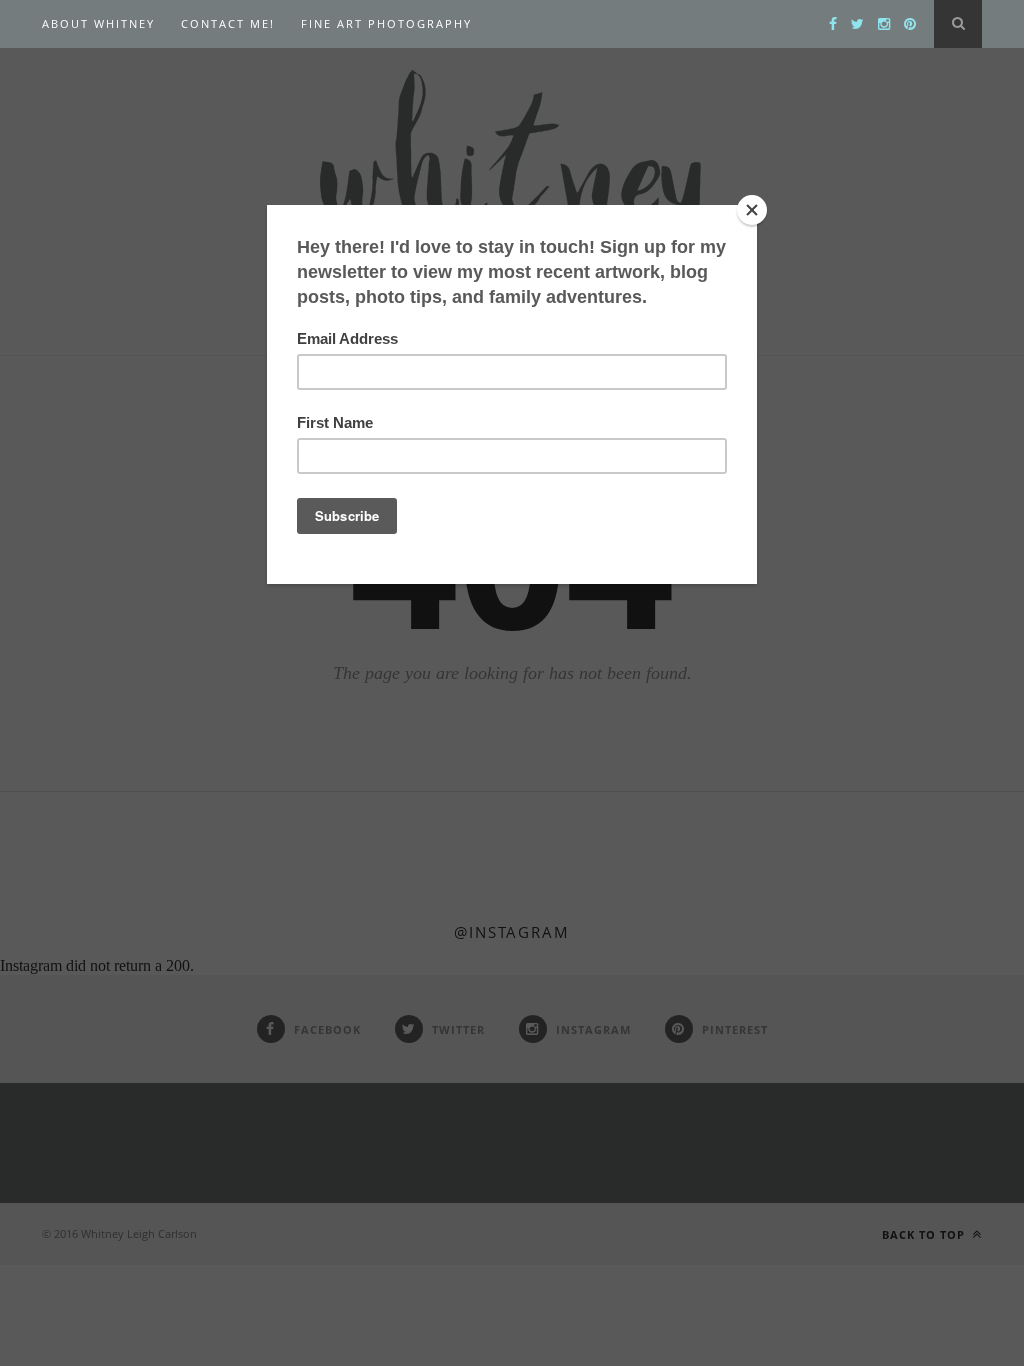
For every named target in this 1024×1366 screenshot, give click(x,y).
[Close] (752, 210)
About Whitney (98, 23)
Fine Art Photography (386, 23)
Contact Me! (228, 23)
